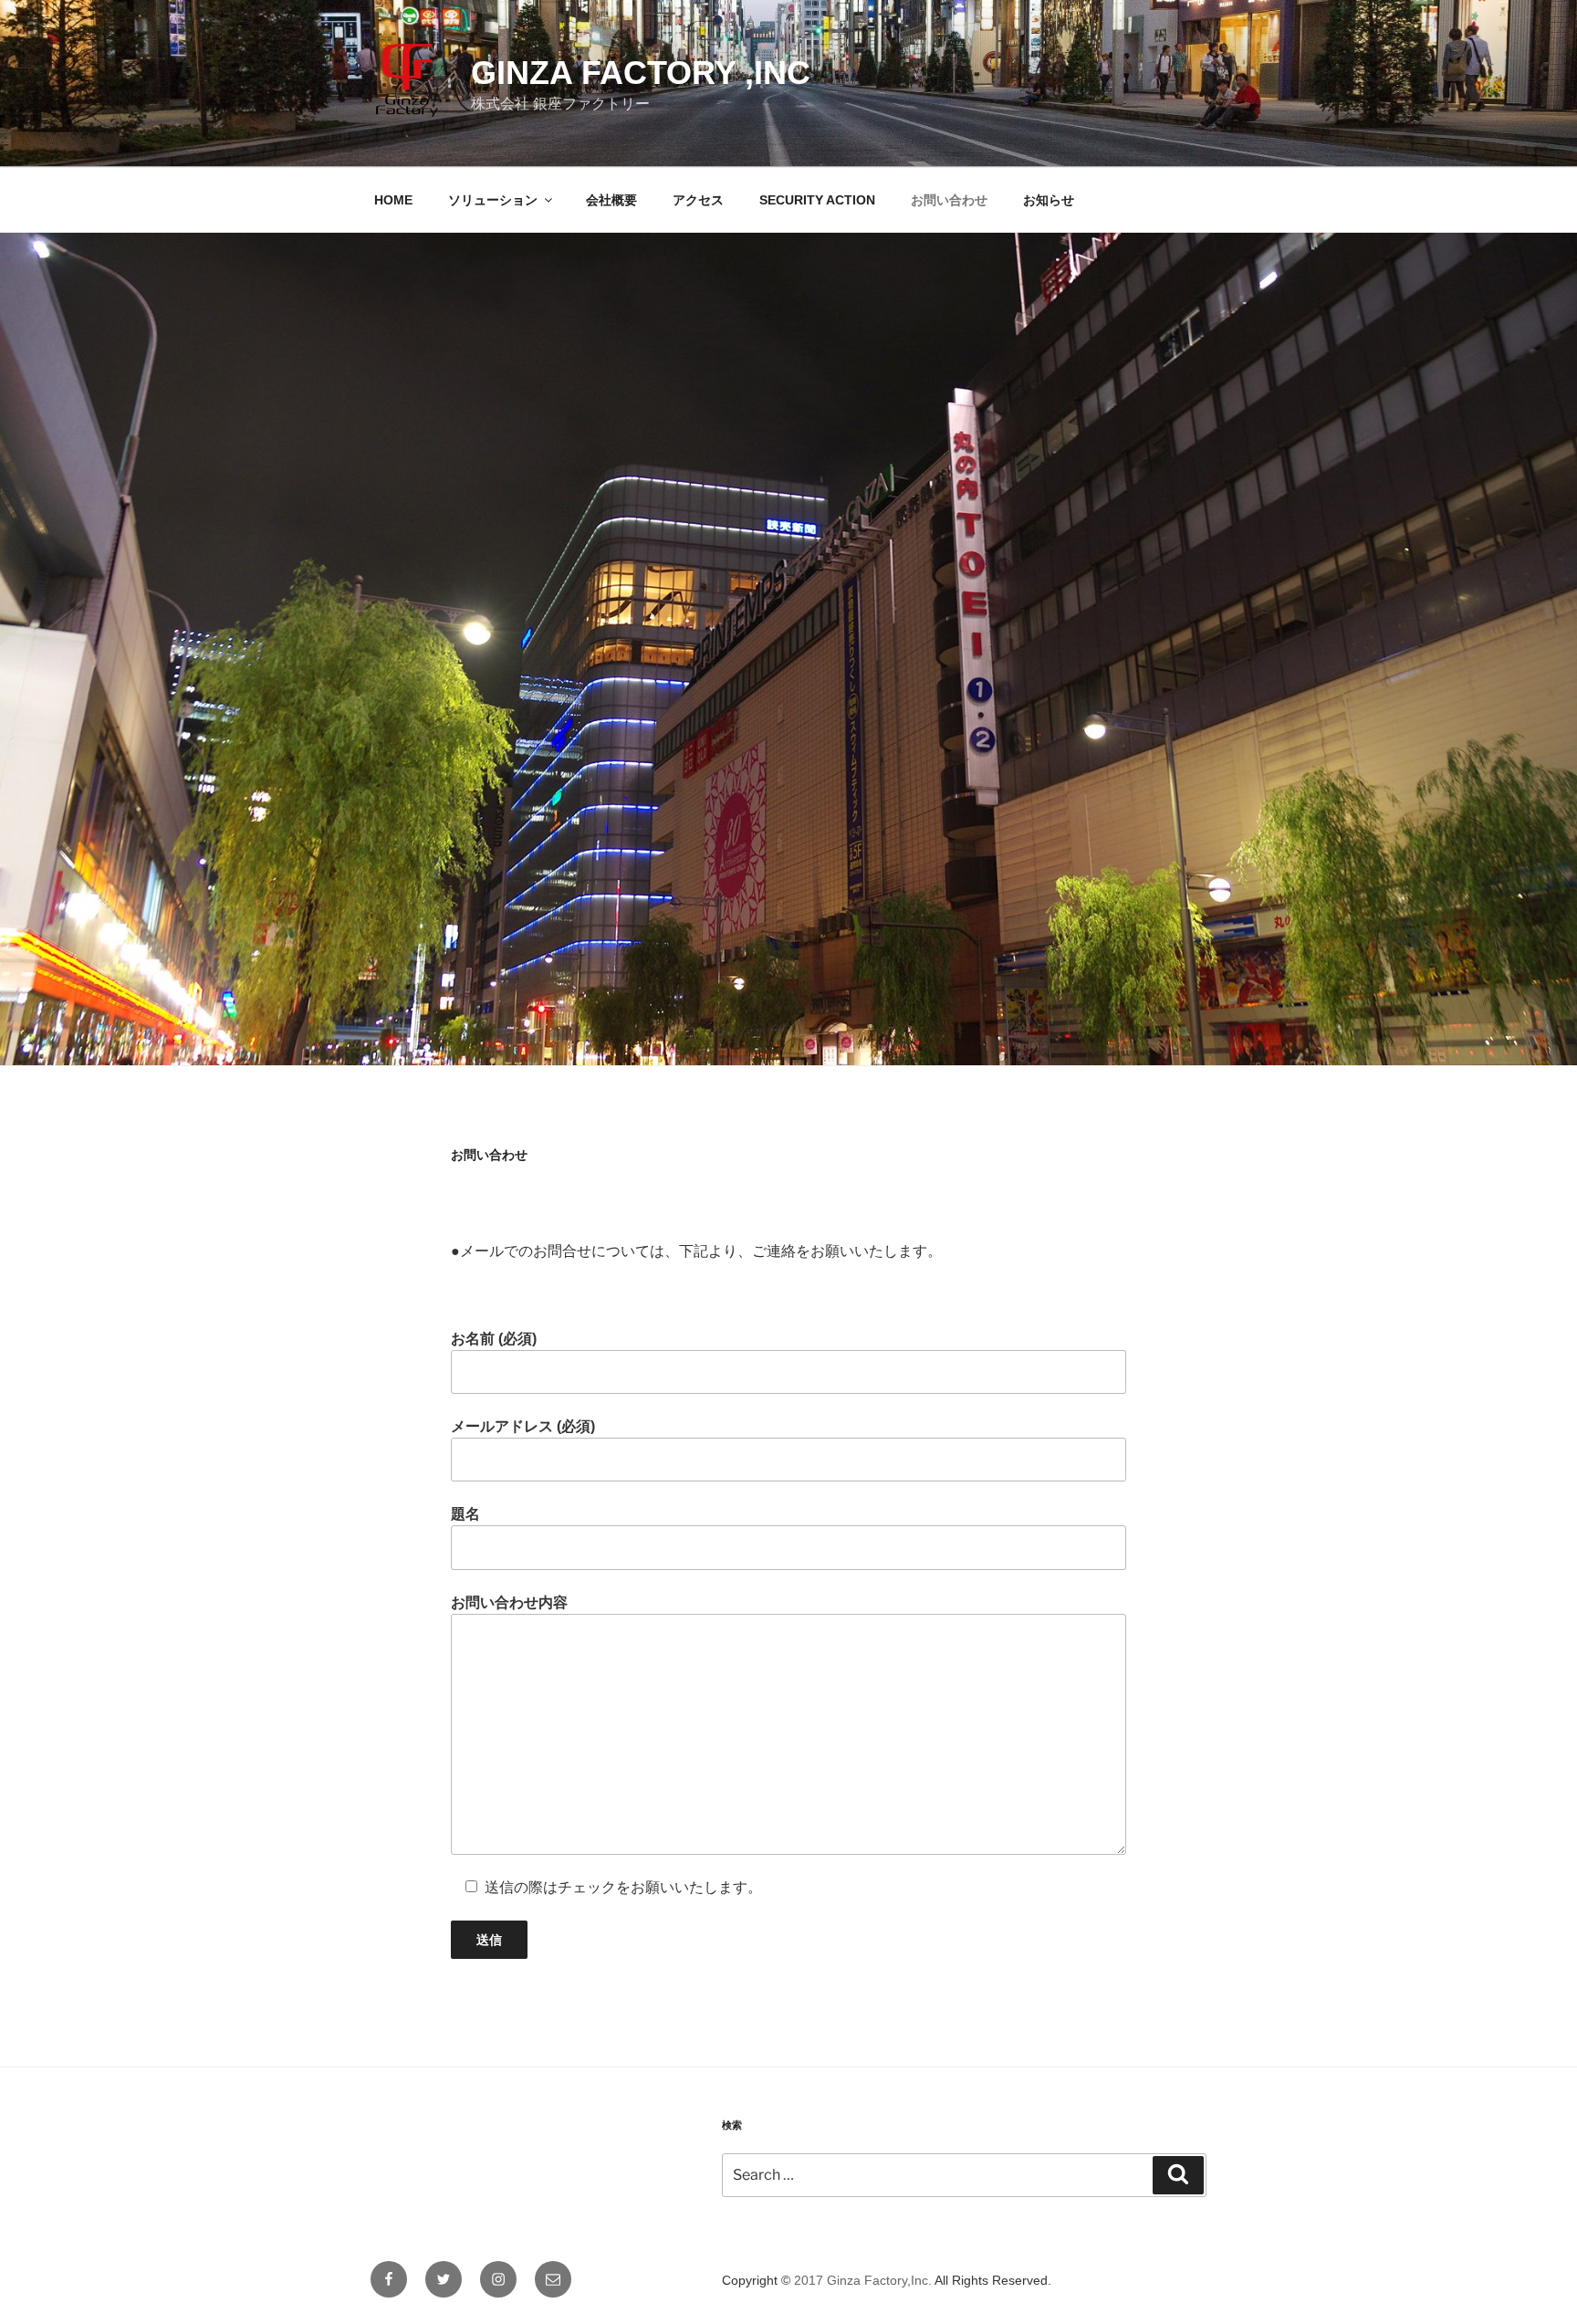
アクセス (698, 200)
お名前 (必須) (494, 1339)
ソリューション (493, 200)
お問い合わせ (949, 200)
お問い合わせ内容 (509, 1602)
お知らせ (1049, 200)
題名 (465, 1514)
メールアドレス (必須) (523, 1426)
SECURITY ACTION (817, 200)
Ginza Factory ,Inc (641, 73)
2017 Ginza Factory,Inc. (863, 2280)
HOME (393, 200)
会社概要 (611, 200)
